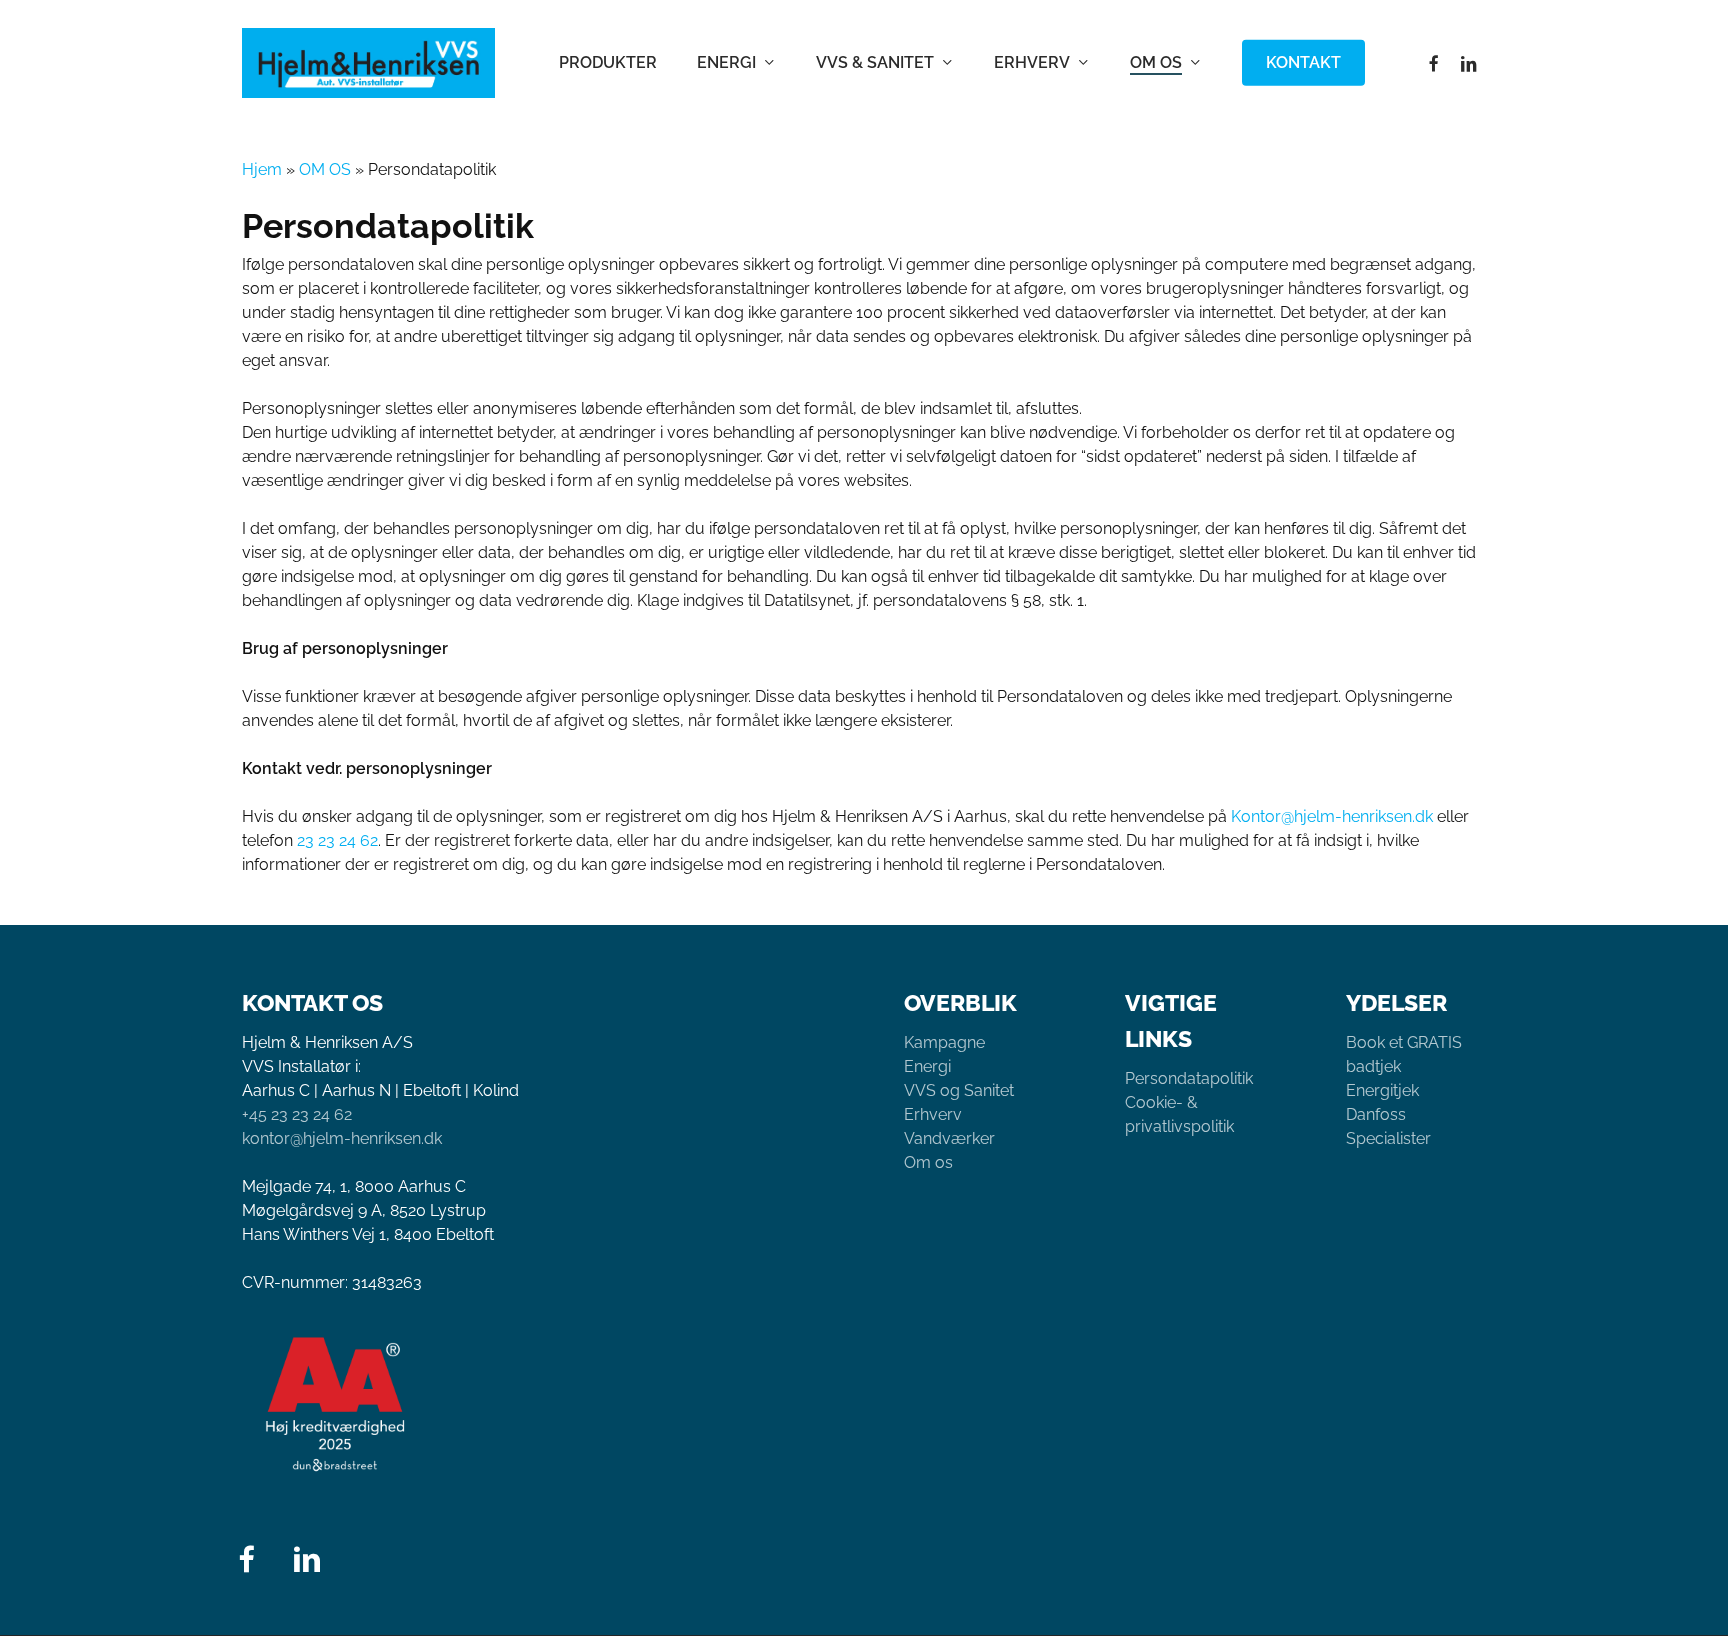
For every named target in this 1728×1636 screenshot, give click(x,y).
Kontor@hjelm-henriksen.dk (1332, 816)
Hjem (262, 169)
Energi (927, 1066)
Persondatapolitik (1189, 1078)
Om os (928, 1162)
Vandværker (949, 1138)
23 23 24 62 (337, 840)
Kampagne (944, 1042)
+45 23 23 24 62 (297, 1114)
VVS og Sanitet (959, 1090)
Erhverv (933, 1114)
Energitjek (1382, 1090)
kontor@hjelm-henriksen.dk (342, 1138)
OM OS (325, 169)
